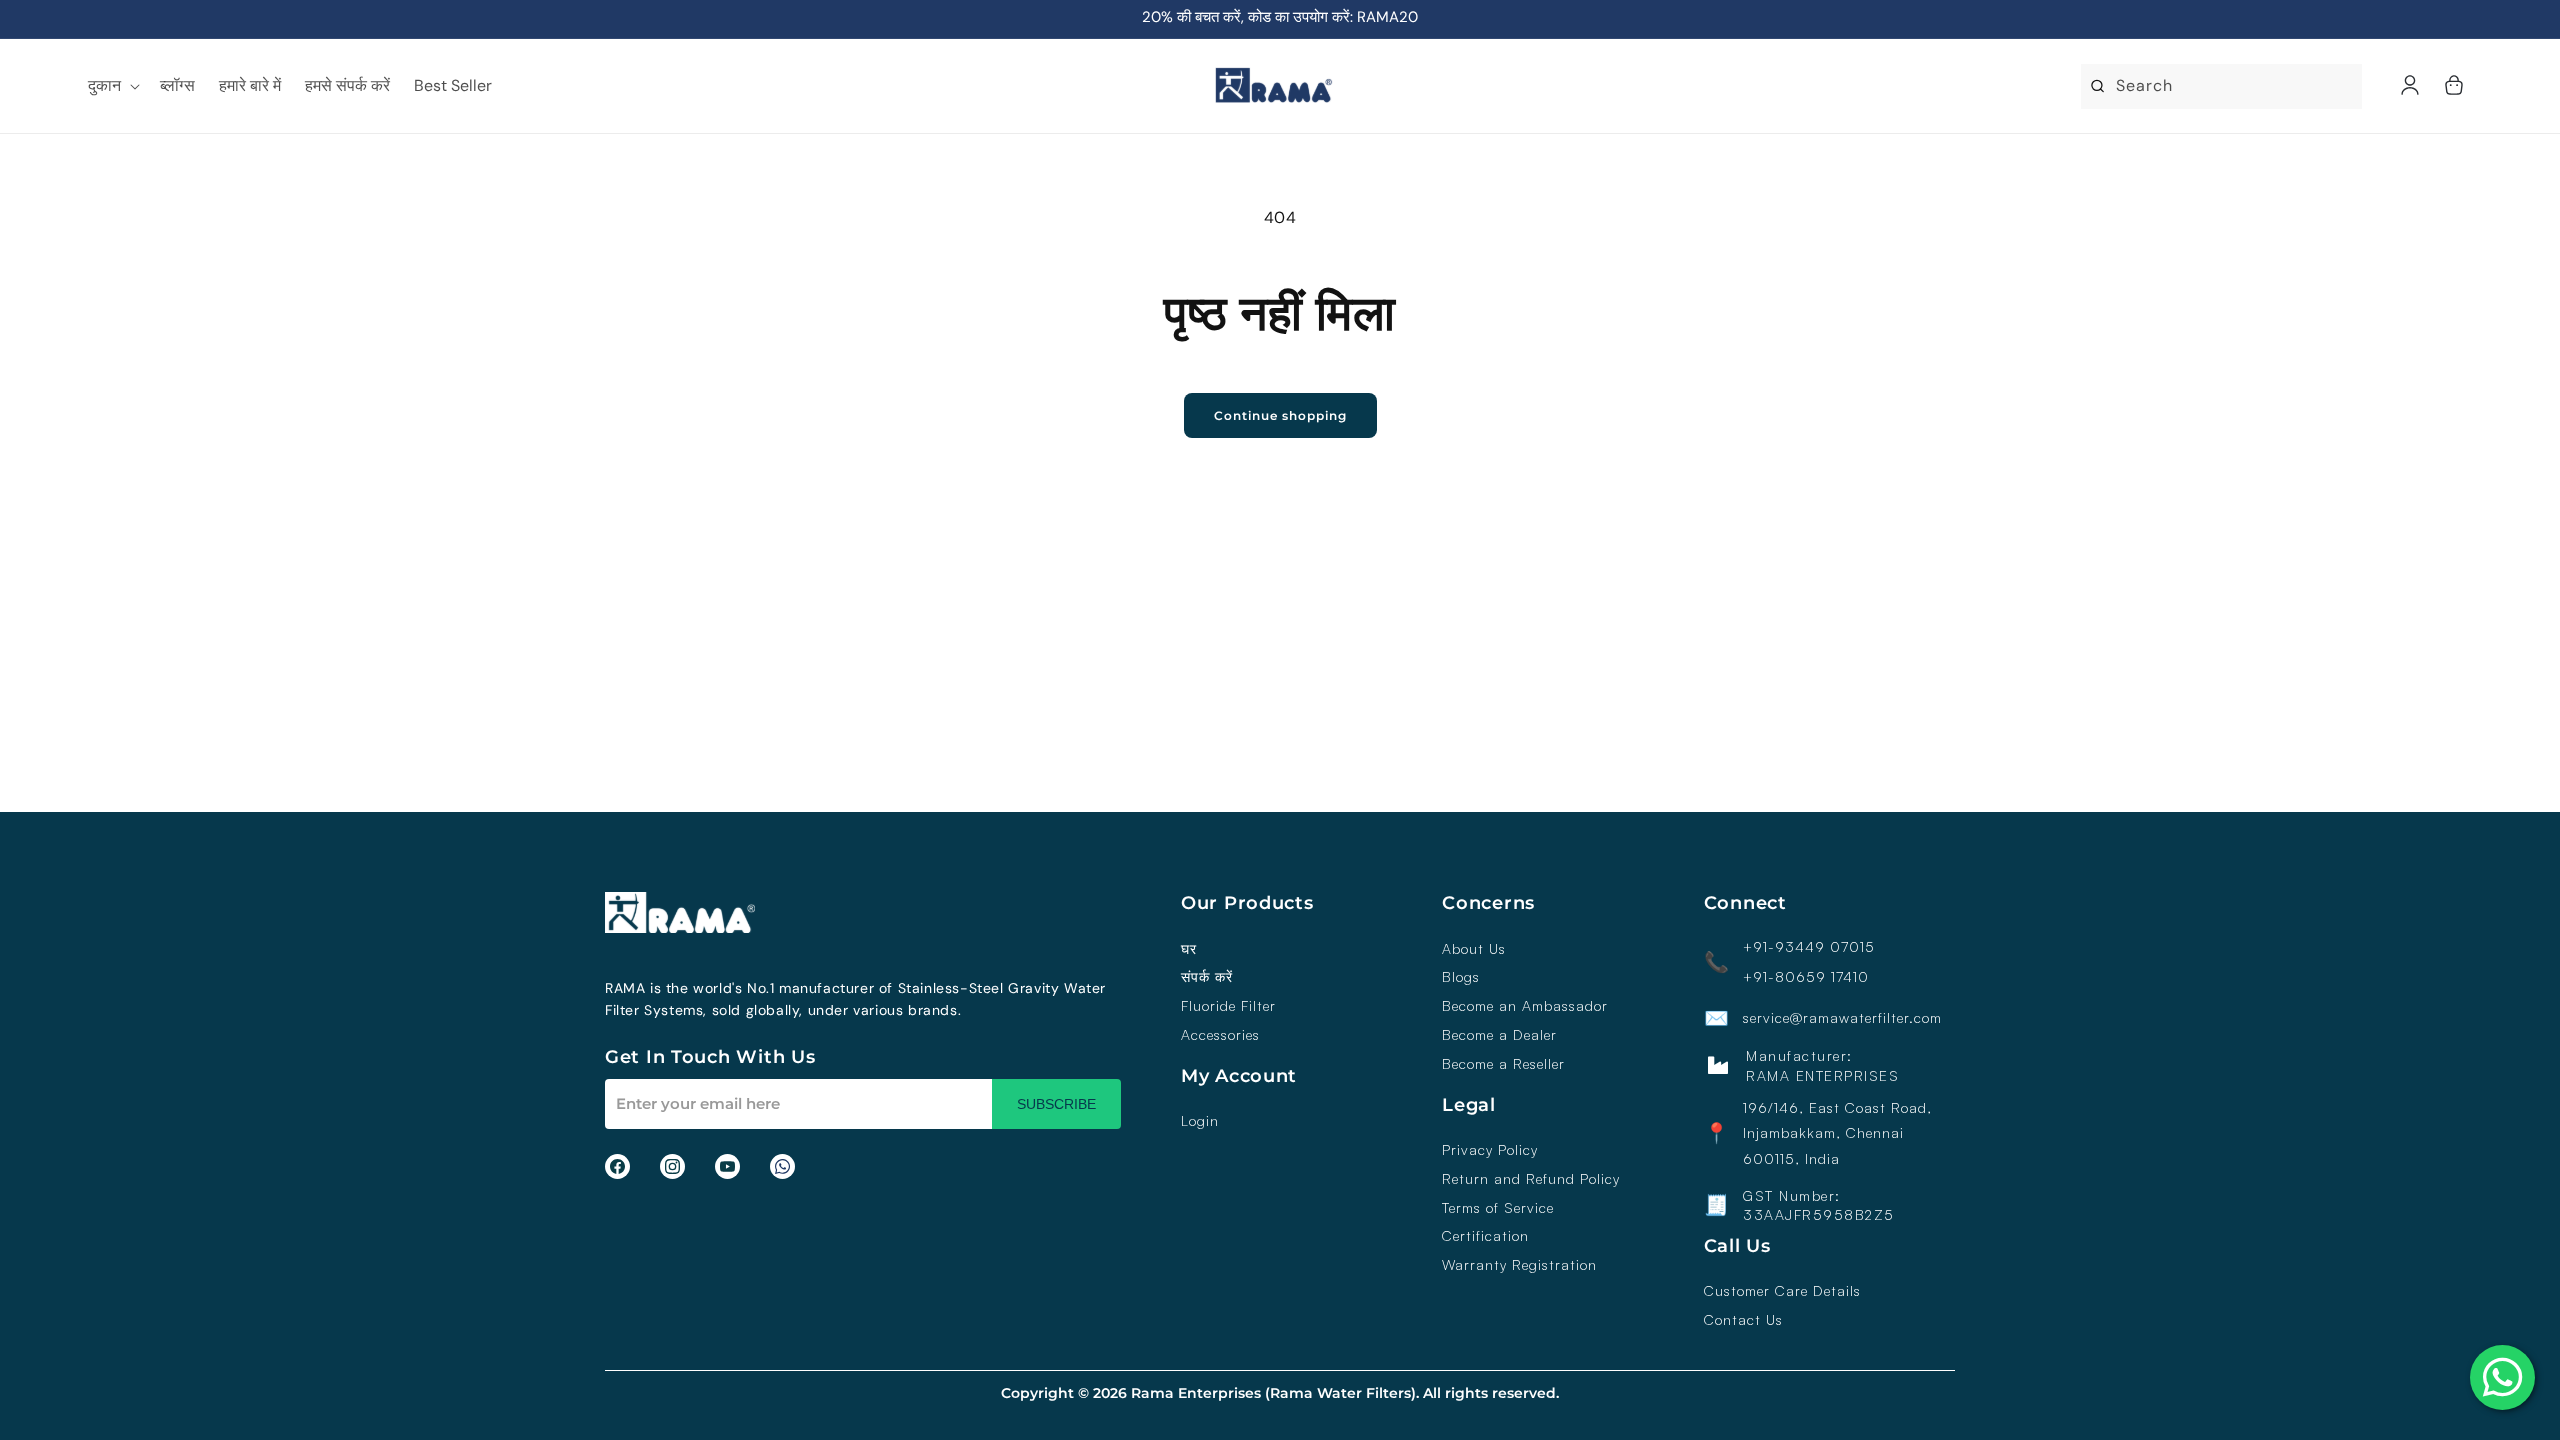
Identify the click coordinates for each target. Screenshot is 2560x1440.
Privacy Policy (1490, 1150)
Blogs (1461, 977)
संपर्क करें (1207, 977)
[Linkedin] (782, 1166)
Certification (1485, 1236)
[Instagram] (672, 1166)
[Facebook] (617, 1166)
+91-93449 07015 (1809, 947)
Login (1200, 1121)
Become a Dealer (1499, 1035)
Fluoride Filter (1228, 1006)
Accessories (1220, 1035)
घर (1189, 949)
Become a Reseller (1503, 1064)
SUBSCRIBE (1056, 1104)
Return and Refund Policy (1531, 1179)
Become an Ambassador (1525, 1006)
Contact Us (1743, 1320)
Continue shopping (1280, 415)
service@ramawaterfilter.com (1842, 1018)
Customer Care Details (1782, 1291)
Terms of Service (1498, 1208)
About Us (1474, 949)
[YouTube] (727, 1166)
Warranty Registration (1519, 1265)
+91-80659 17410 (1806, 977)
